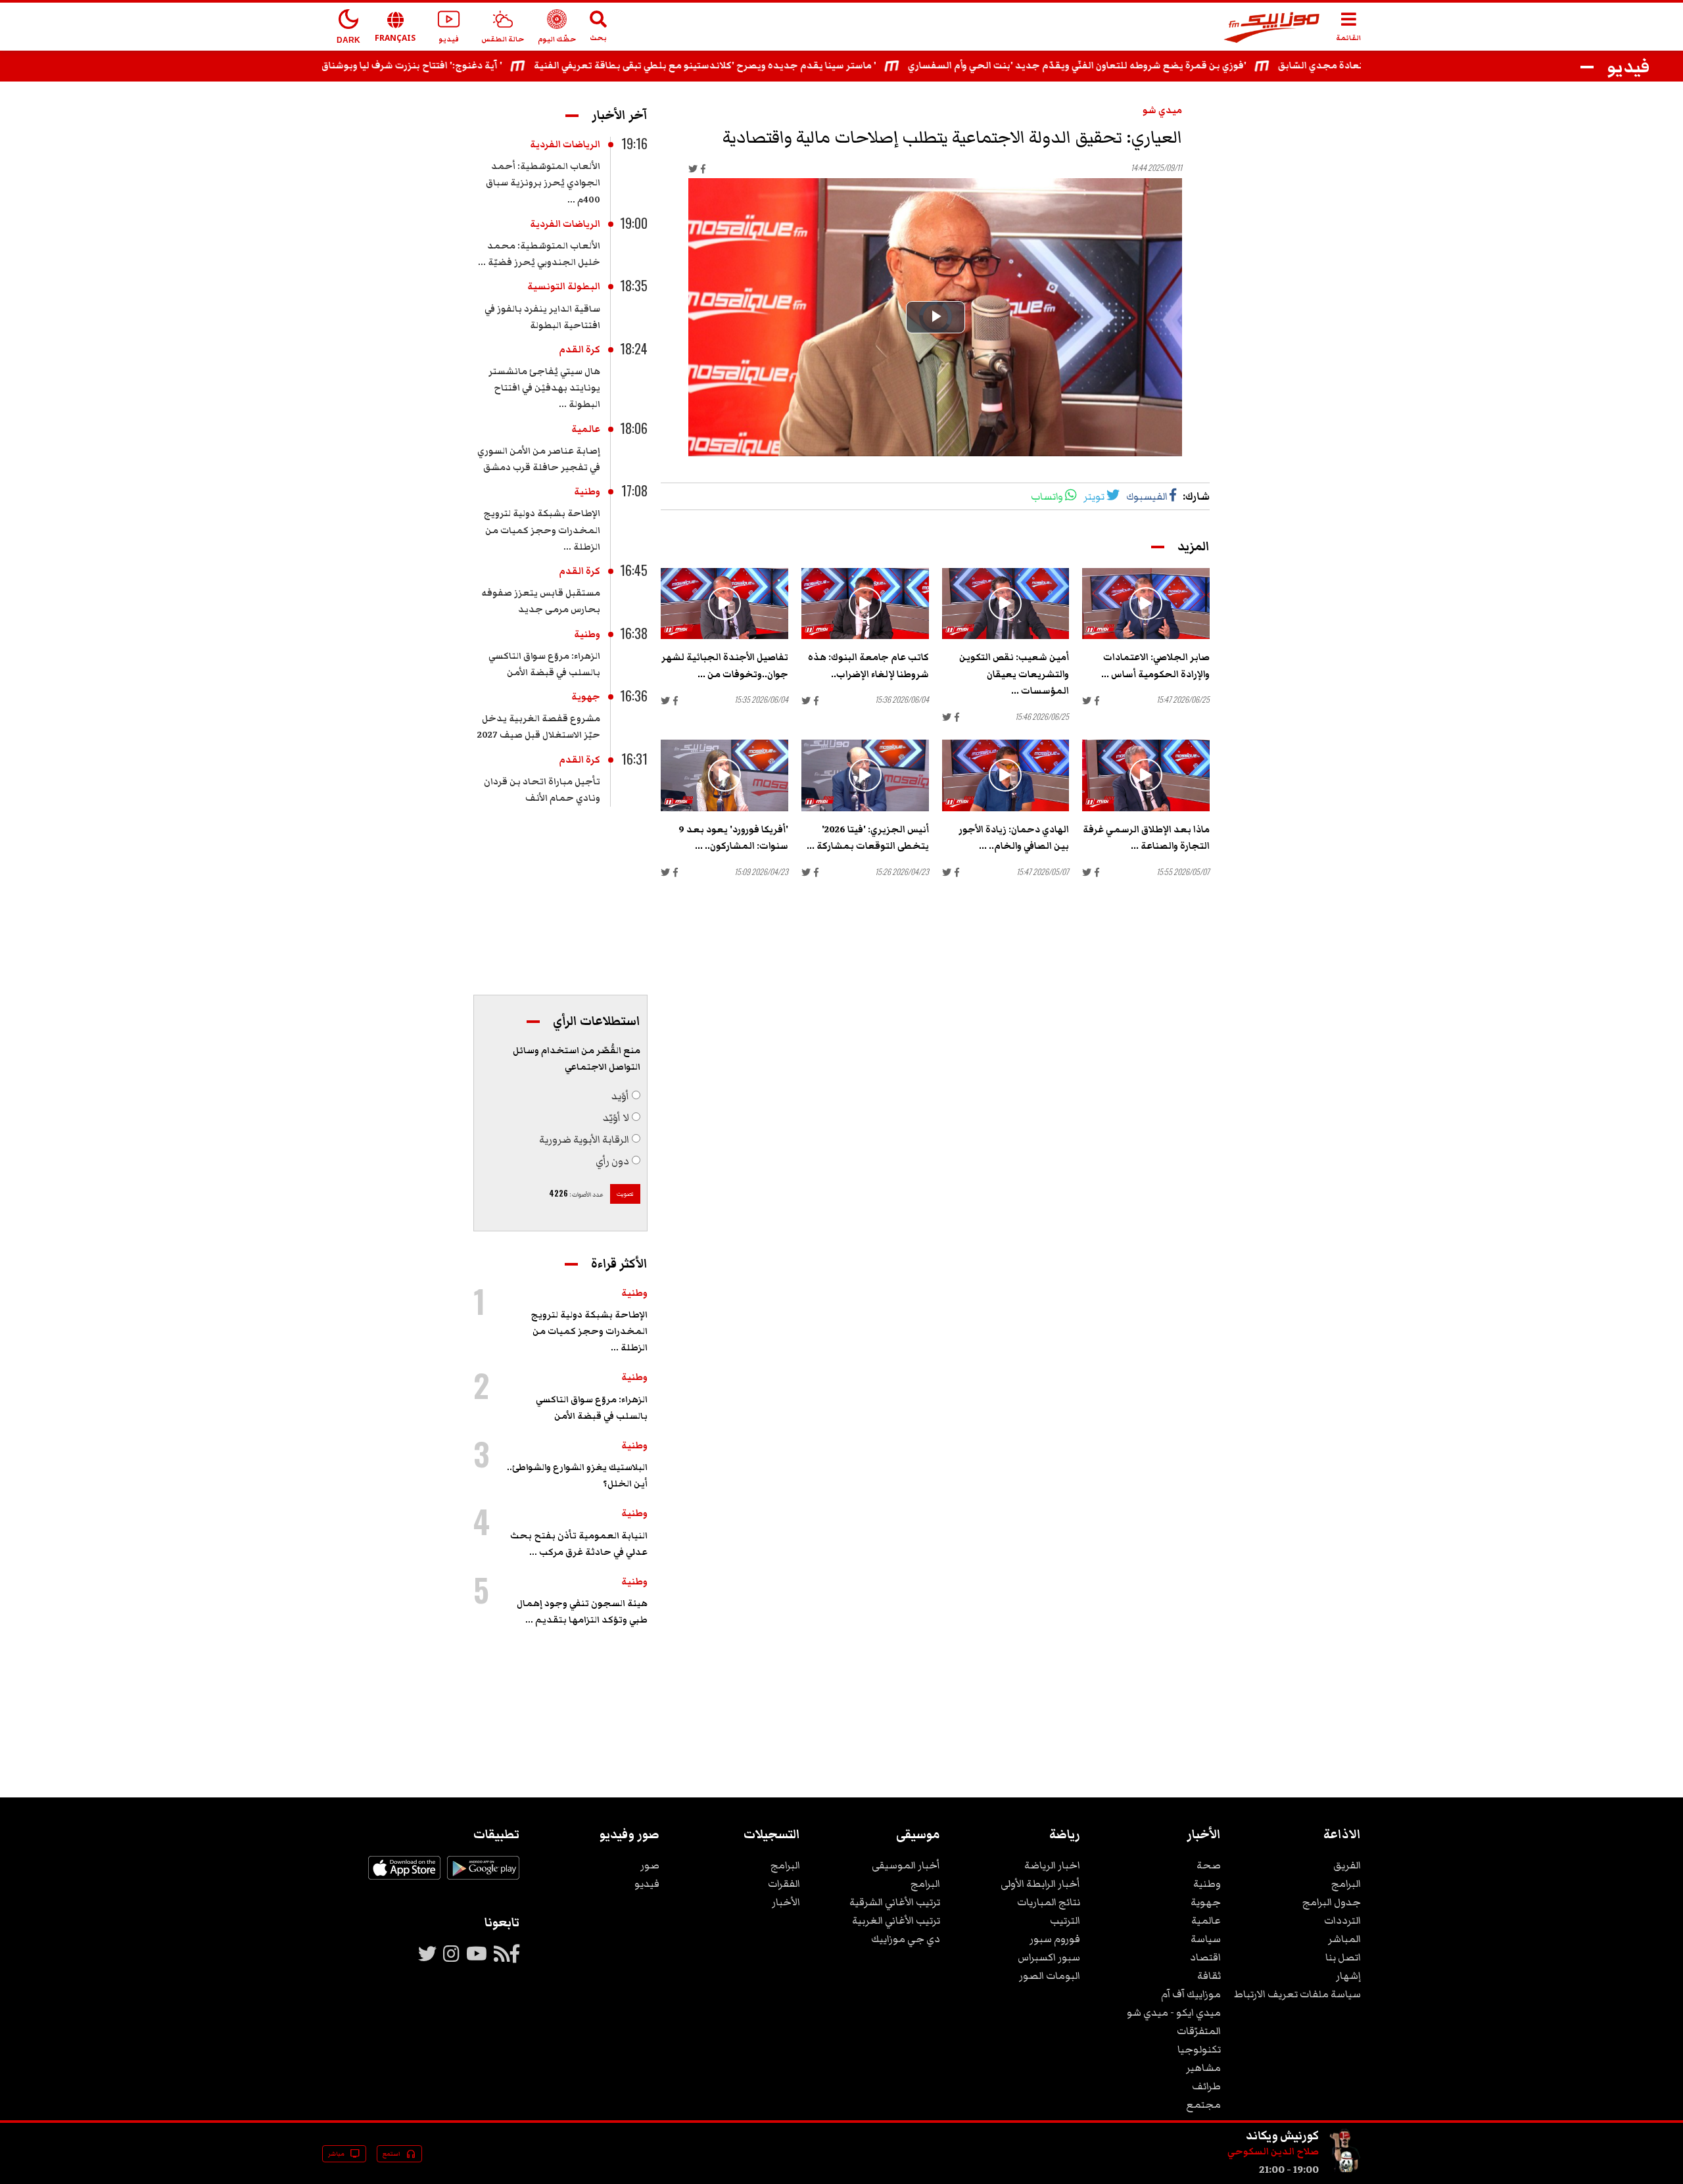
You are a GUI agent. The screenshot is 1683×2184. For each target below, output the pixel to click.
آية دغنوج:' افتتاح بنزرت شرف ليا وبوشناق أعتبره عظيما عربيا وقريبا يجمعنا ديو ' (420, 66)
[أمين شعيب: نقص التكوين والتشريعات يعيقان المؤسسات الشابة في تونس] (1006, 604)
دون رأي (612, 1161)
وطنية (587, 492)
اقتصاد (1205, 1957)
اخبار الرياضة (1052, 1865)
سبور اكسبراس (1049, 1957)
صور (650, 1865)
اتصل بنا (1343, 1957)
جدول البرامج (1332, 1902)
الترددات (1342, 1920)
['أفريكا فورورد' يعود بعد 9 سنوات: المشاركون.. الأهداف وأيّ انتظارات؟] (724, 775)
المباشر (1344, 1939)
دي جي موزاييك (906, 1939)
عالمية (586, 429)
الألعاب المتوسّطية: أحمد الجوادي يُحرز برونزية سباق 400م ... (543, 183)
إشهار (1348, 1976)
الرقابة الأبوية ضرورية (584, 1139)
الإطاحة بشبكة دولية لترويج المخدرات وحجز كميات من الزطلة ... (542, 530)
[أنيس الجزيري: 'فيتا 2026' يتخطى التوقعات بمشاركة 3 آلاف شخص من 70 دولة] (865, 775)
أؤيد (620, 1096)
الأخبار (786, 1902)
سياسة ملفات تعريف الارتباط (1297, 1994)
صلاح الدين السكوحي (1273, 2152)
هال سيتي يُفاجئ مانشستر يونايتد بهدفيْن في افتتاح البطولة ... (544, 388)
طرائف (1206, 2086)
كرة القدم (580, 350)
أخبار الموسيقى (906, 1865)
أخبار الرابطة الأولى (1040, 1884)
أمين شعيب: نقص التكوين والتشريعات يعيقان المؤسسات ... (1014, 674)
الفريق (1347, 1865)
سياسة (1206, 1939)
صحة (1209, 1865)
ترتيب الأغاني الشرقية (895, 1902)
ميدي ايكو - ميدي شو (1174, 2012)
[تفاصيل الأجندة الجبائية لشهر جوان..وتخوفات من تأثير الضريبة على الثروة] (724, 604)
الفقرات (784, 1884)
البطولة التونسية (564, 287)
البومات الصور (1050, 1976)
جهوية (586, 697)
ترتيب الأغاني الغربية (896, 1920)
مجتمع (1203, 2104)
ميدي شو (1162, 110)
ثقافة (1209, 1976)
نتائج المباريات (1049, 1902)
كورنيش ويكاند (1282, 2135)
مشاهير (1203, 2068)
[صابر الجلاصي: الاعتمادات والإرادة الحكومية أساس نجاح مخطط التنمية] (1146, 604)
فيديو (647, 1884)
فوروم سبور (1055, 1939)
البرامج (1346, 1884)
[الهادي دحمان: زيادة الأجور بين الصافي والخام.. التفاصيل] (1006, 775)
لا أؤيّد (616, 1118)
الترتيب (1065, 1920)
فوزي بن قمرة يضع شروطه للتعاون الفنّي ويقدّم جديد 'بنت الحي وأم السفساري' (1165, 66)
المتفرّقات (1199, 2031)
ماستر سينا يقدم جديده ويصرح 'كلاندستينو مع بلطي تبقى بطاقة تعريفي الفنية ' (793, 66)
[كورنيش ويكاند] (1345, 2170)
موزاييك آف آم (1191, 1994)
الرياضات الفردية (565, 145)
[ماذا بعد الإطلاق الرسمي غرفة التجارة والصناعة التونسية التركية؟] (1146, 775)
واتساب (1047, 496)
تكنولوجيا (1199, 2049)
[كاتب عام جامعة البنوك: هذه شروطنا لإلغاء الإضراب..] (865, 604)
